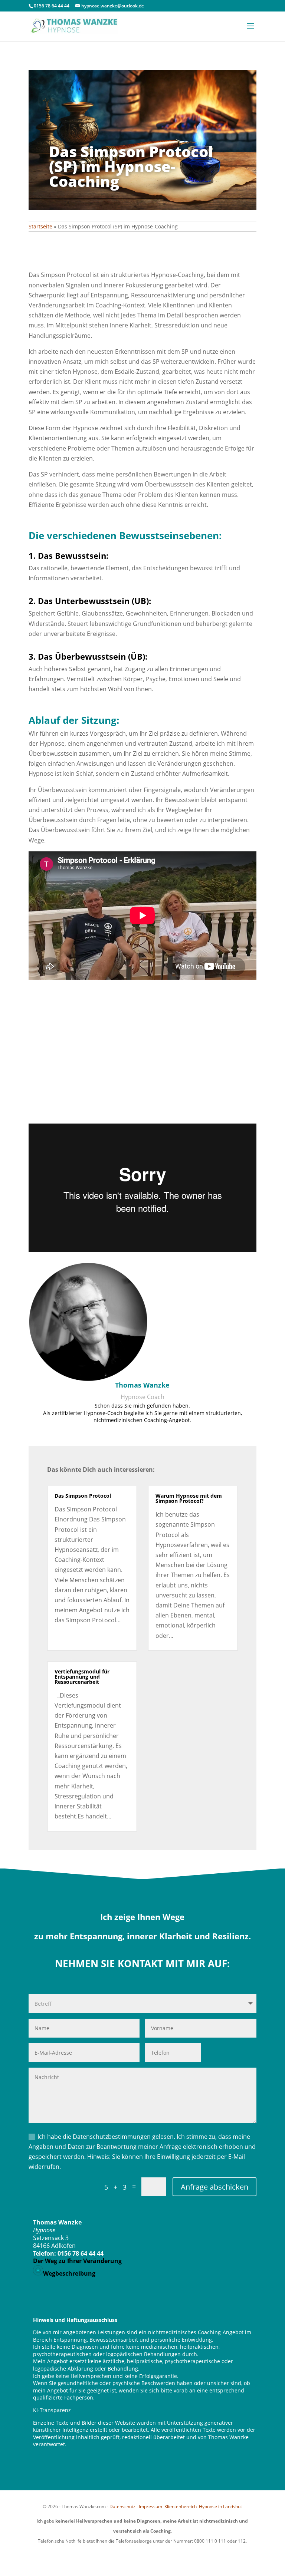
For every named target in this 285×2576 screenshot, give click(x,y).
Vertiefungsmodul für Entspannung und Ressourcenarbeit (82, 1677)
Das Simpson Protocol (83, 1496)
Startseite (40, 226)
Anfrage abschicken (214, 2187)
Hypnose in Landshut (220, 2506)
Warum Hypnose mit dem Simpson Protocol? (189, 1498)
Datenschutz (122, 2506)
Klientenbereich (181, 2506)
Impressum (151, 2506)
